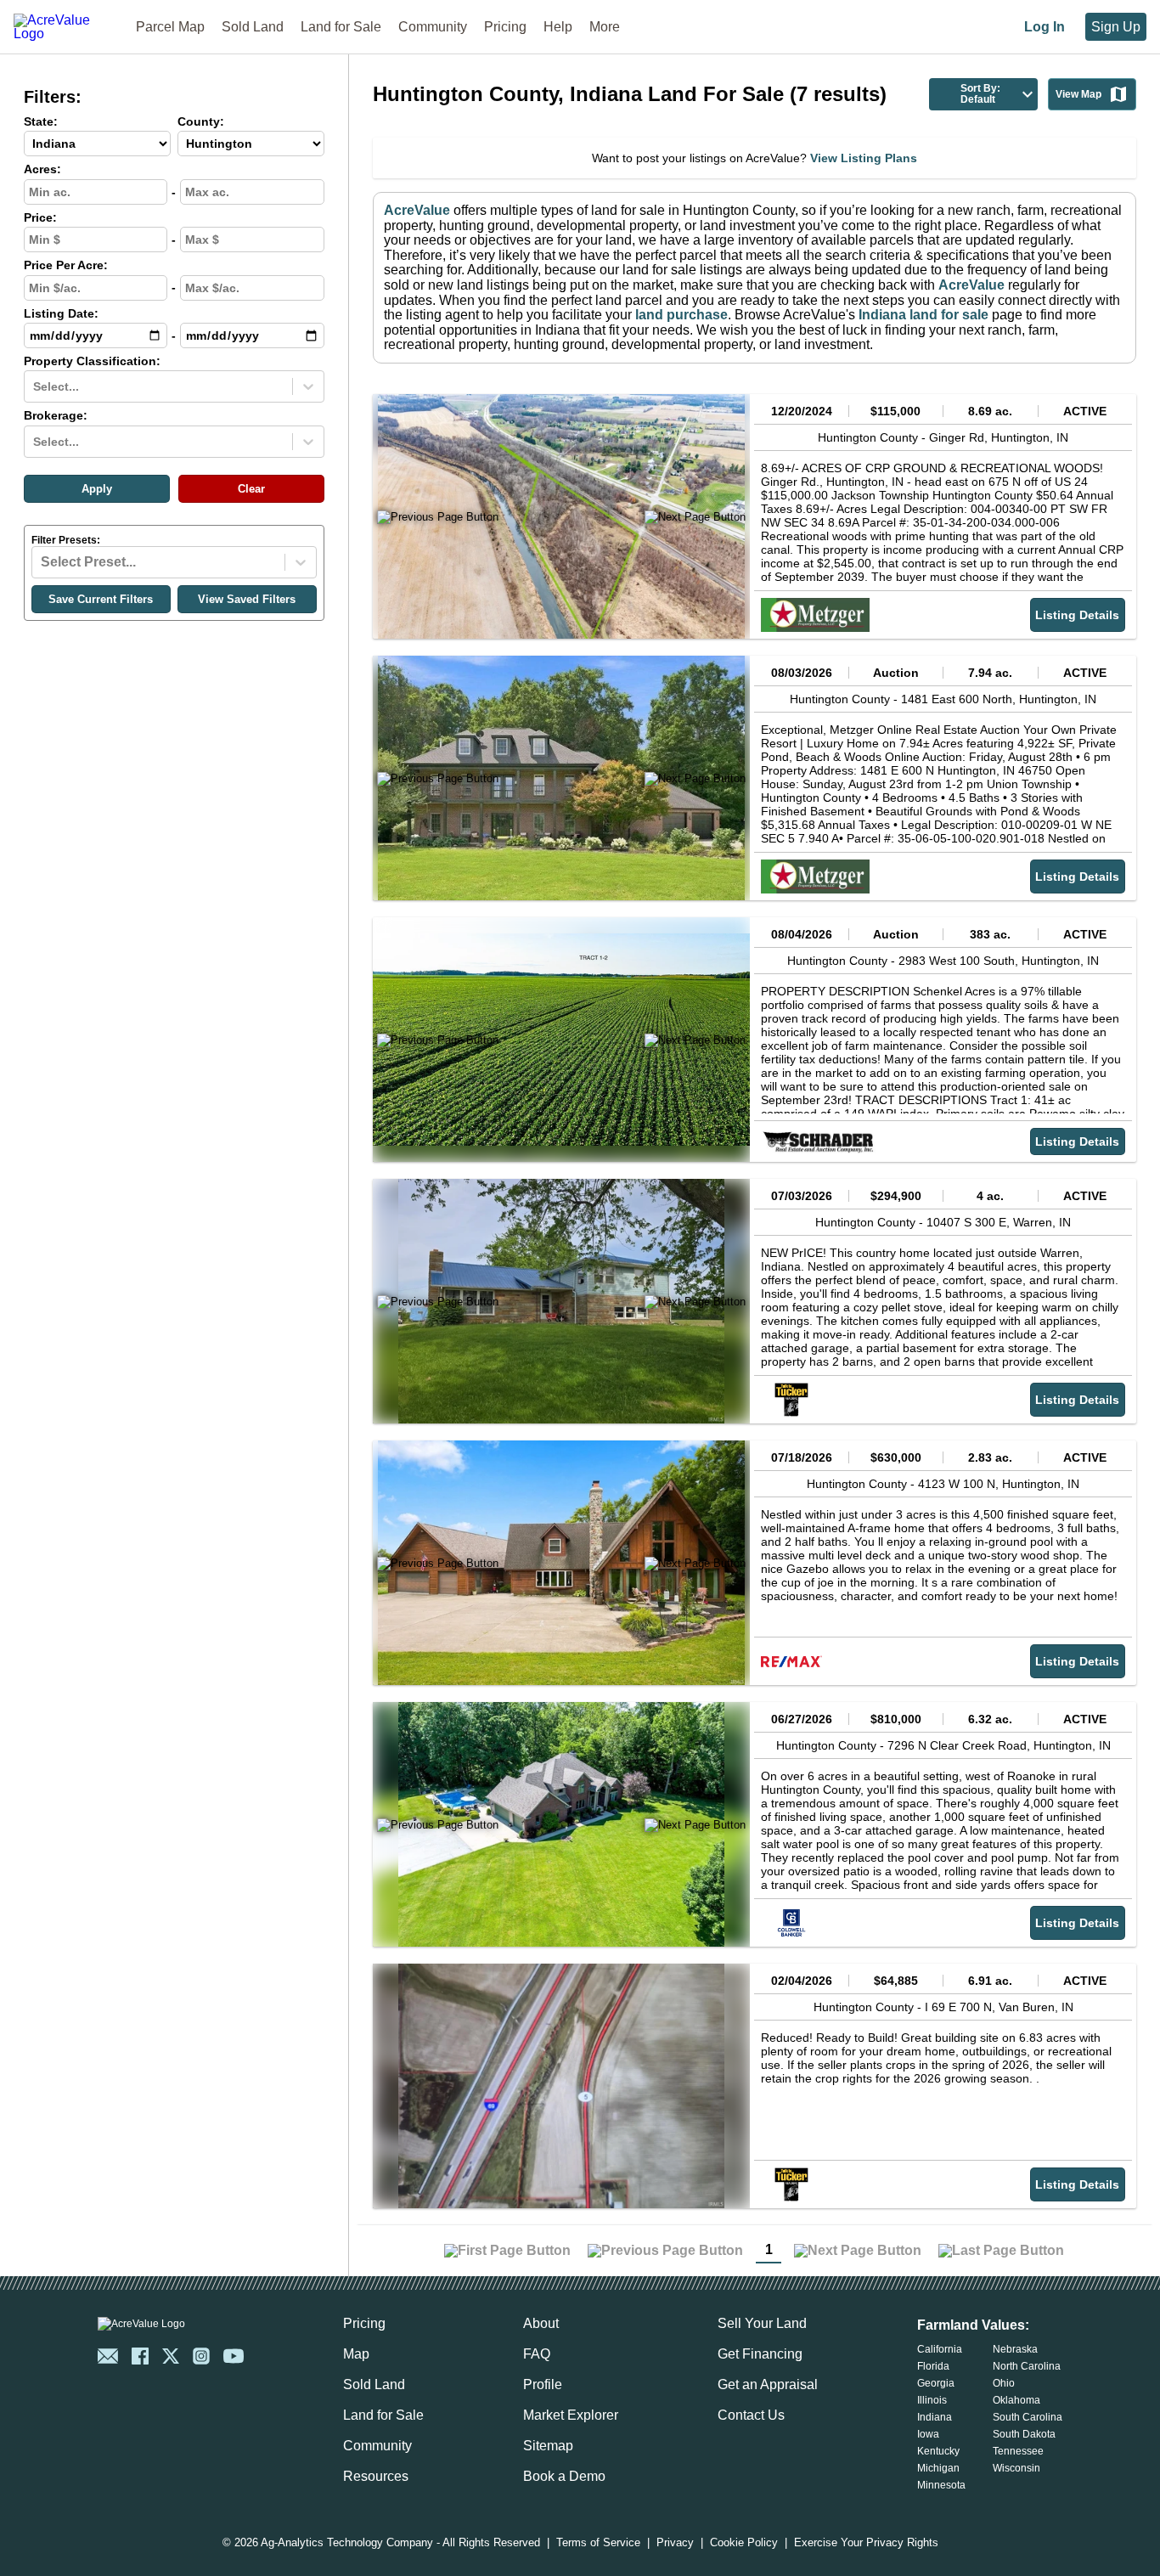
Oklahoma (1016, 2400)
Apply (97, 489)
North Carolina (1027, 2366)
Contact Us (751, 2415)
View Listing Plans (864, 158)
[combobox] (35, 386)
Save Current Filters (101, 599)
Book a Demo (564, 2476)
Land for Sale (341, 27)
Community (433, 27)
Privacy (675, 2543)
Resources (376, 2476)
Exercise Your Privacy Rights (866, 2543)
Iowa (928, 2434)
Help (558, 27)
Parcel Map (170, 27)
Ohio (1004, 2383)
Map (356, 2354)
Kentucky (938, 2451)
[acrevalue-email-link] (108, 2356)
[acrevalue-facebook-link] (140, 2356)
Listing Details (1077, 615)
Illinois (932, 2400)
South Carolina (1028, 2417)
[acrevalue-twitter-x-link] (171, 2356)
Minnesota (941, 2485)
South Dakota (1024, 2434)
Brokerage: (56, 416)
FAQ (537, 2354)
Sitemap (548, 2446)
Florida (933, 2366)
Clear (251, 489)
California (940, 2349)
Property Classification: (92, 361)
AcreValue (417, 210)
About (541, 2323)
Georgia (936, 2383)
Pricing (505, 27)
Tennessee (1018, 2451)
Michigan (938, 2468)
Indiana (935, 2417)
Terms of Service (598, 2543)
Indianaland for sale (923, 315)
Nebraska (1015, 2349)
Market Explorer (571, 2415)
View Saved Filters (247, 599)
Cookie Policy (744, 2543)
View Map (1078, 94)
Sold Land (253, 27)
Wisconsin (1016, 2468)
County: (201, 122)
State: (41, 122)
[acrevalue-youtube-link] (234, 2356)
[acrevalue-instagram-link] (201, 2356)
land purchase (681, 315)
